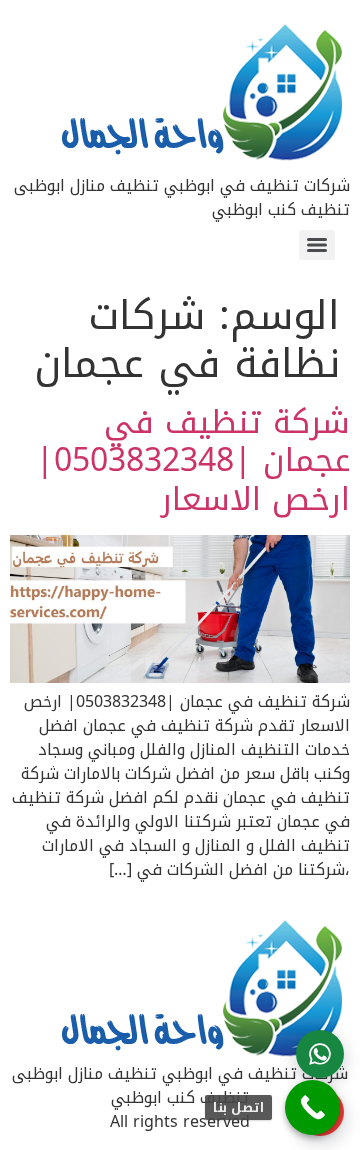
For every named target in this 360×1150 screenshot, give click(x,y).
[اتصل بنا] (312, 1107)
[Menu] (317, 245)
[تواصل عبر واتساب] (320, 1054)
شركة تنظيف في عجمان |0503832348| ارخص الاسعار (193, 461)
